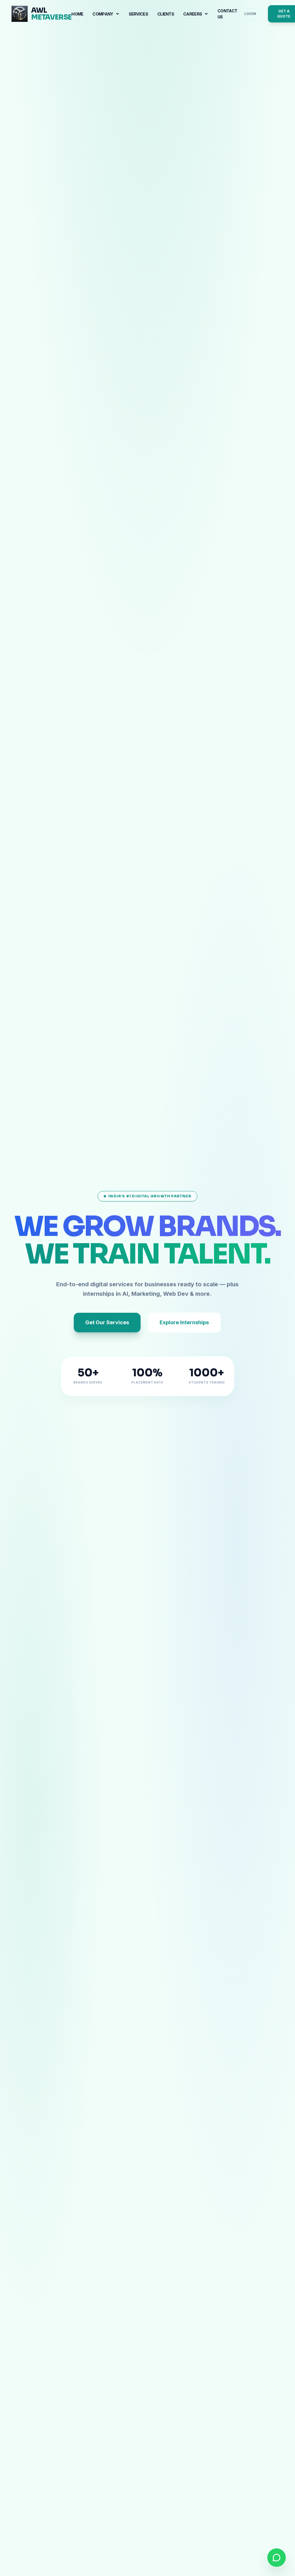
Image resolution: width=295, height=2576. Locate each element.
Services (138, 14)
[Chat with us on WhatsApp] (277, 2558)
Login (250, 14)
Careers (193, 14)
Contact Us (227, 14)
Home (77, 14)
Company (103, 14)
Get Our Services (107, 1322)
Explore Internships (184, 1322)
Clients (166, 14)
